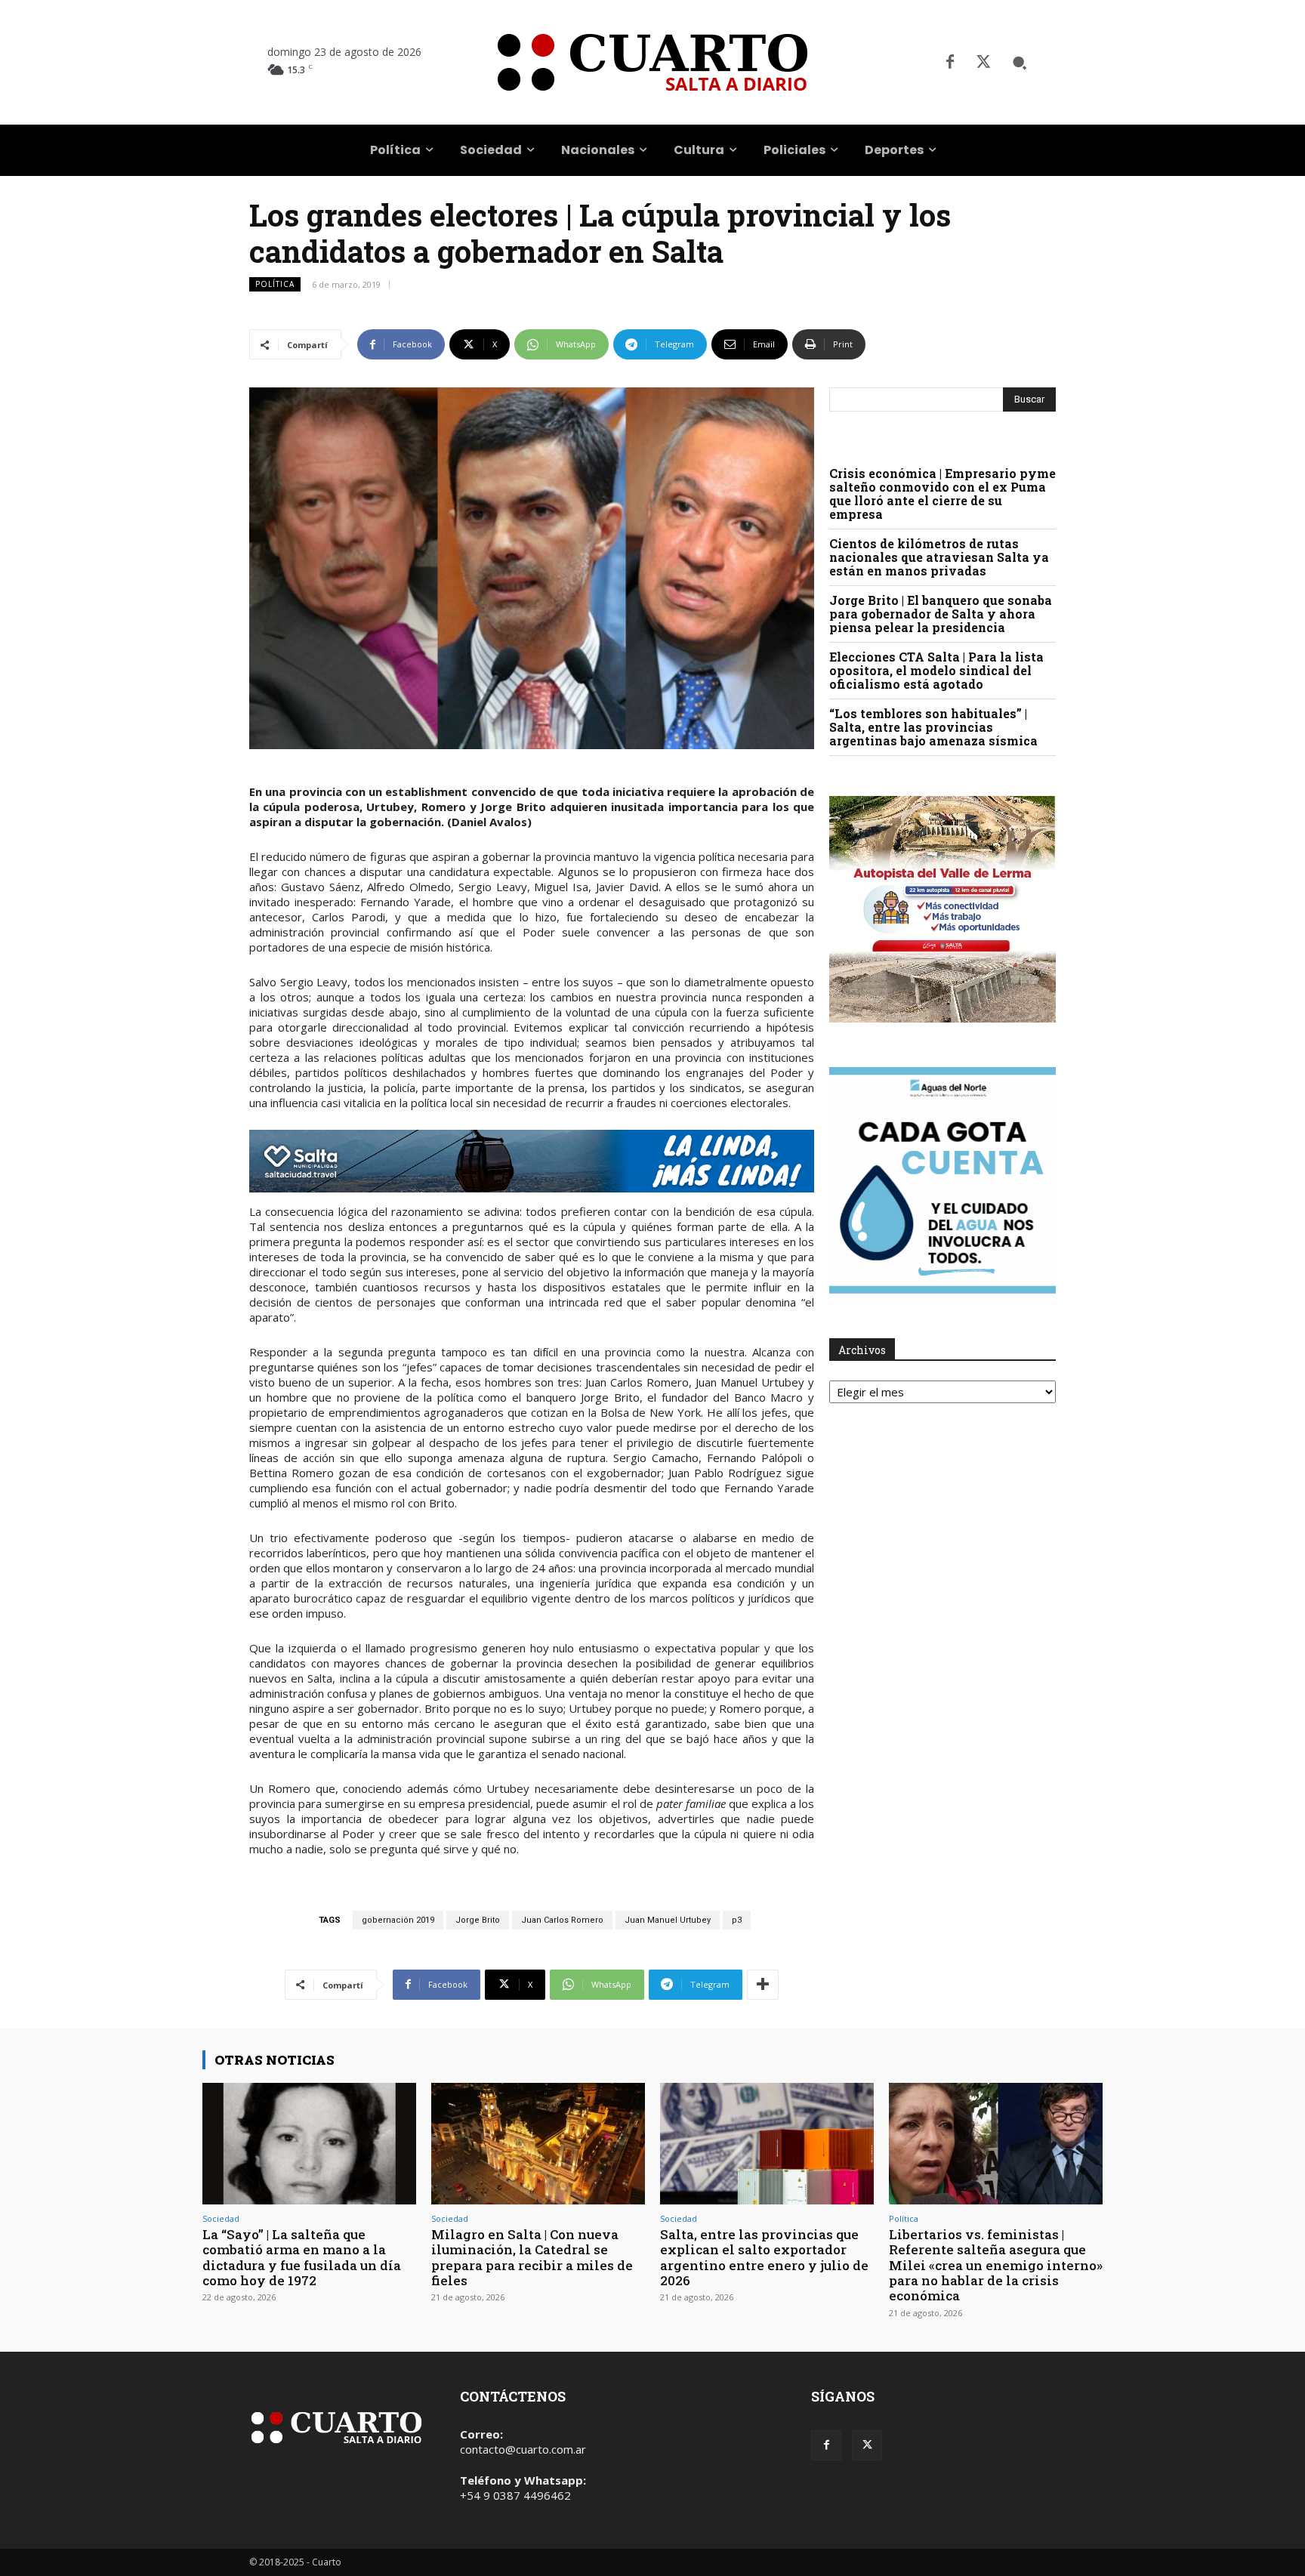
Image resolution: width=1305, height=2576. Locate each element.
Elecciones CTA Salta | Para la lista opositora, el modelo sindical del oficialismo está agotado (936, 670)
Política (275, 284)
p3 (737, 1920)
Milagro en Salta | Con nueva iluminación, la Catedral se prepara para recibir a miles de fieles (532, 2257)
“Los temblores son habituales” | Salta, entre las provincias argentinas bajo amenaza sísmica (933, 727)
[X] (983, 63)
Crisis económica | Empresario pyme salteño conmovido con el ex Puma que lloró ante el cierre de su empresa (942, 494)
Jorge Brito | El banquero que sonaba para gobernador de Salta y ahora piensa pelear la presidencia (941, 614)
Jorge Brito (478, 1920)
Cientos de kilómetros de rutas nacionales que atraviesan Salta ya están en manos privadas (939, 557)
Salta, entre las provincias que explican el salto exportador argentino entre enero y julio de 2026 (764, 2257)
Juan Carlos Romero (562, 1920)
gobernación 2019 (398, 1920)
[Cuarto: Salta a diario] (652, 62)
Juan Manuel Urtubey (668, 1920)
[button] (1020, 63)
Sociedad (221, 2218)
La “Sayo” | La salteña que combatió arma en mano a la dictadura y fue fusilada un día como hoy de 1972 (302, 2257)
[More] (763, 1985)
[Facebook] (950, 63)
